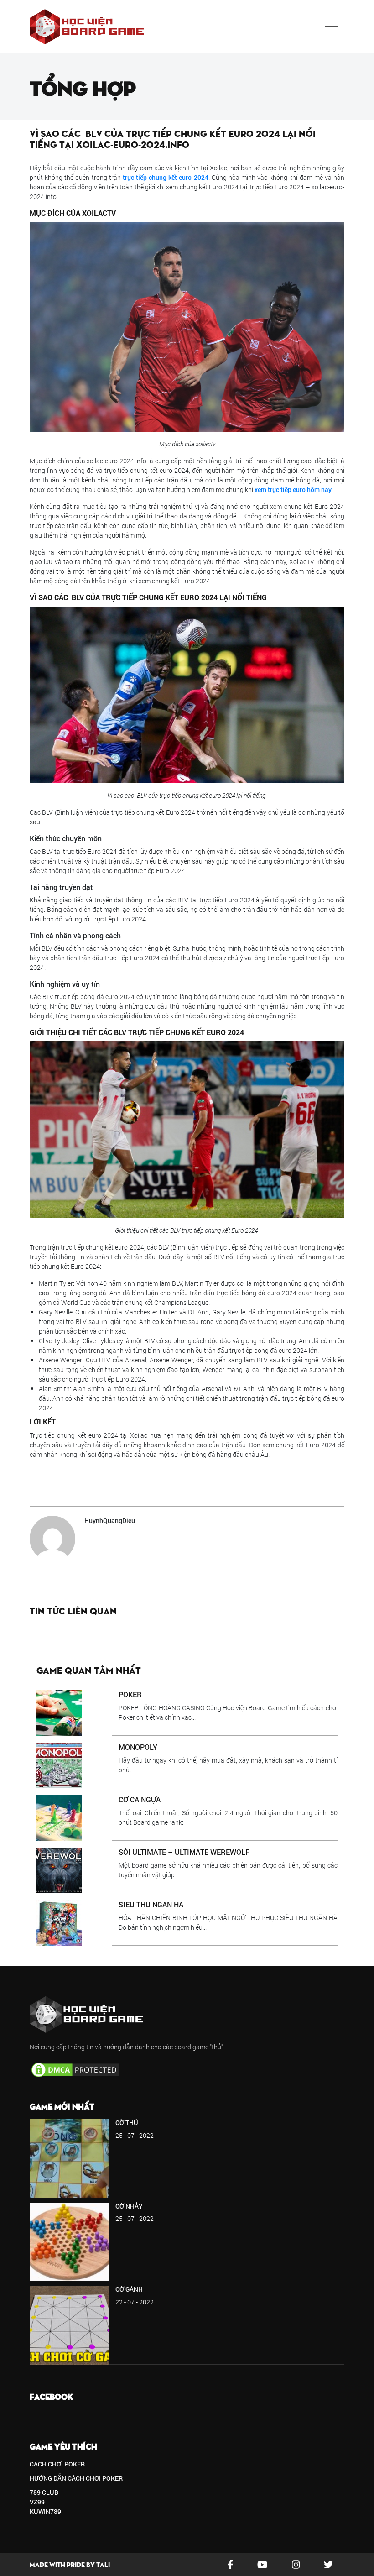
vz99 (37, 2502)
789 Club (44, 2492)
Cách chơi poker (57, 2464)
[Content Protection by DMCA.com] (75, 2069)
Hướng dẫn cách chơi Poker (76, 2478)
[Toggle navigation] (332, 26)
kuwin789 (45, 2511)
